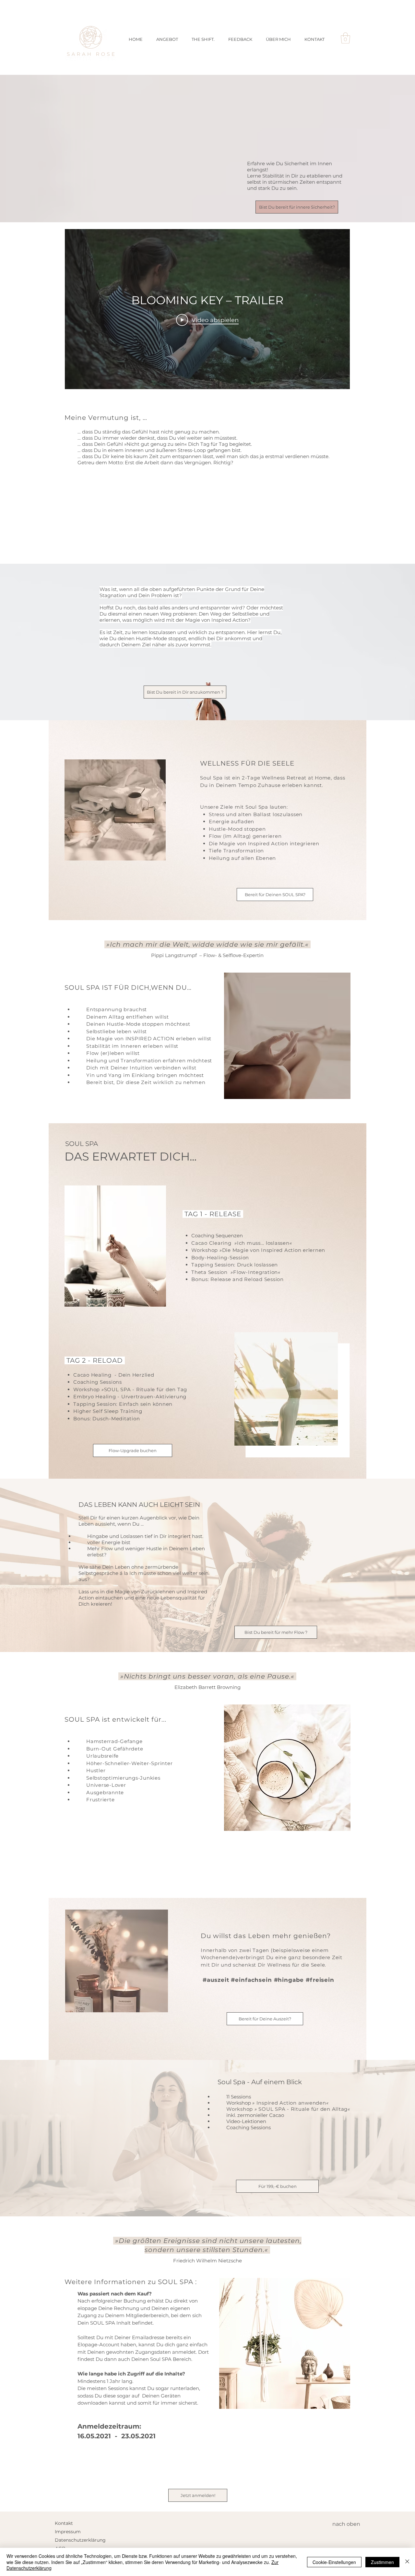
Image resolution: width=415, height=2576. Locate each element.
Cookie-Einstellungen (334, 2562)
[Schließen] (407, 2562)
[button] (345, 38)
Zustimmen (382, 2562)
